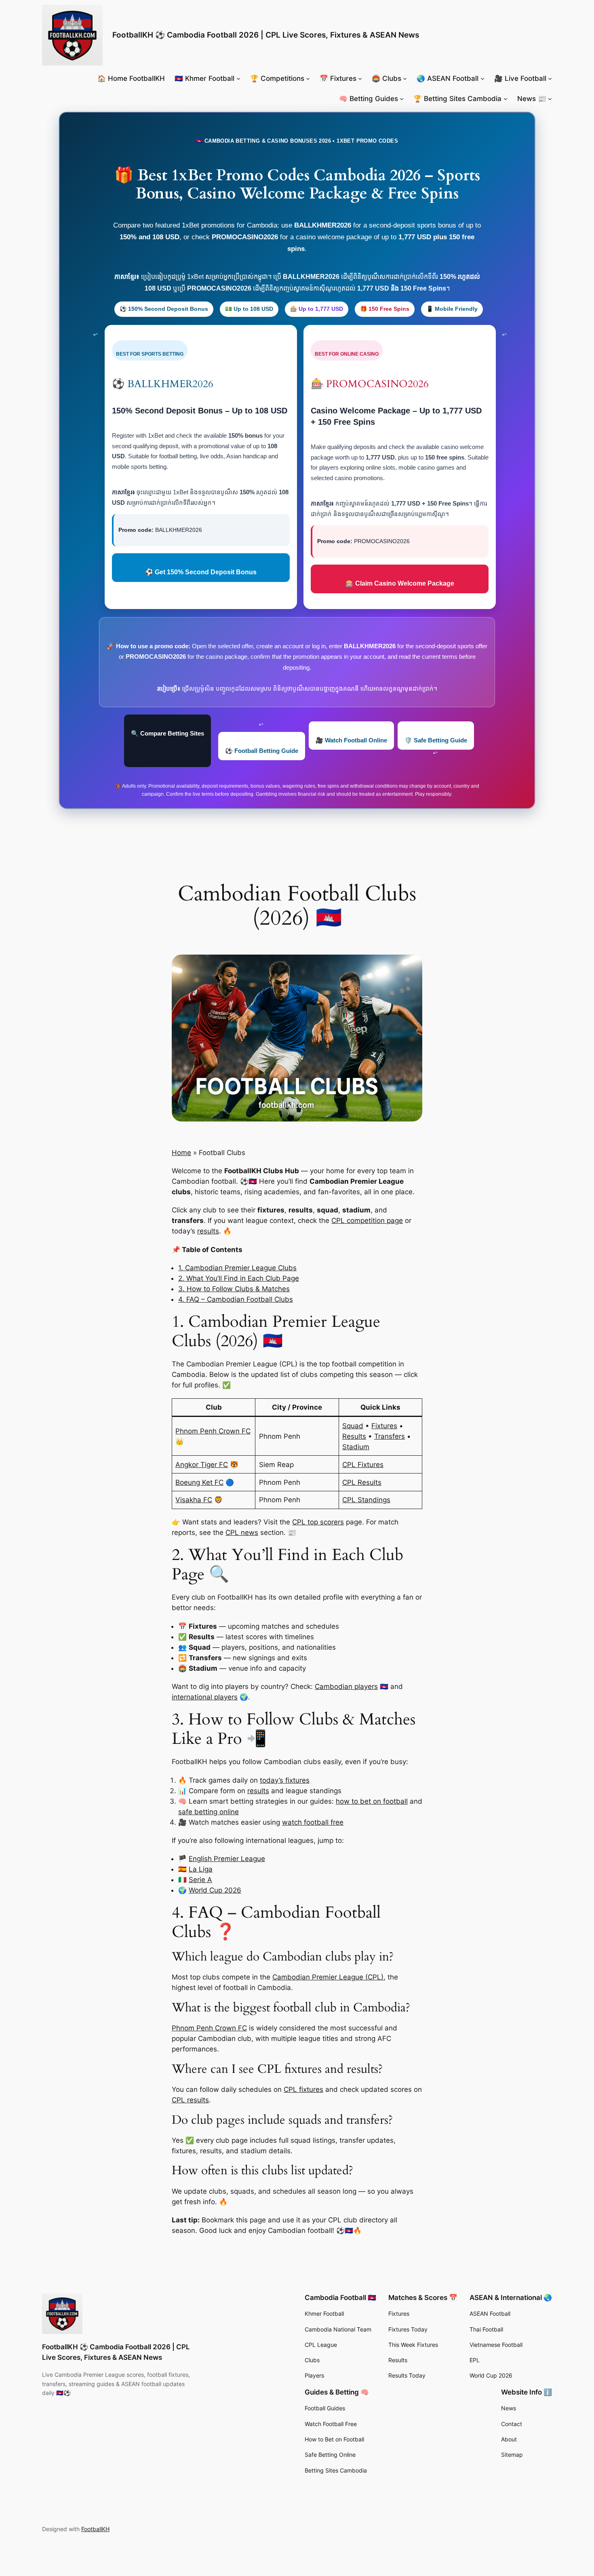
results (208, 1231)
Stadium (356, 1447)
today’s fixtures (285, 1780)
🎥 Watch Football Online (351, 740)
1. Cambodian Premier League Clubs (237, 1268)
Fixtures (384, 1426)
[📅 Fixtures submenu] (360, 78)
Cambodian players (346, 1686)
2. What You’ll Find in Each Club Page (239, 1278)
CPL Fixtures (363, 1465)
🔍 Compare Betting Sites (167, 733)
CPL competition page (367, 1221)
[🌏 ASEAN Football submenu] (482, 78)
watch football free (313, 1822)
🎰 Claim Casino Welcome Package (400, 583)
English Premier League (227, 1859)
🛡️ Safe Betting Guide (436, 740)
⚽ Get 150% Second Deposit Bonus (201, 572)
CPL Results (362, 1482)
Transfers (390, 1436)
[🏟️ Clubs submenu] (405, 78)
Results (354, 1436)
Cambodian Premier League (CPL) (328, 1977)
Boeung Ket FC (199, 1482)
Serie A (200, 1880)
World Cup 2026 (215, 1890)
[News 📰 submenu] (550, 99)
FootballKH (95, 2529)
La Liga (201, 1869)
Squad (353, 1426)
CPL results (190, 2100)
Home (181, 1153)
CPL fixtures (303, 2089)
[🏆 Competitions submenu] (308, 78)
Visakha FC (194, 1500)
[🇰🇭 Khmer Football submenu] (238, 78)
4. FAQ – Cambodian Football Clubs (236, 1299)
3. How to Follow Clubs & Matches (234, 1289)
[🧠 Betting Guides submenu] (402, 99)
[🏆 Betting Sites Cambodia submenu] (506, 99)
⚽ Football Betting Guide (262, 751)
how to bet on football (372, 1801)
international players (205, 1697)
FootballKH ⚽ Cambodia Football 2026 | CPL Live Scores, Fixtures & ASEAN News (266, 35)
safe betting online (209, 1812)
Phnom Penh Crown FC (213, 1431)
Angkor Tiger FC (202, 1465)
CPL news (242, 1533)
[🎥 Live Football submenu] (550, 78)
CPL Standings (366, 1500)
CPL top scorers (318, 1522)
